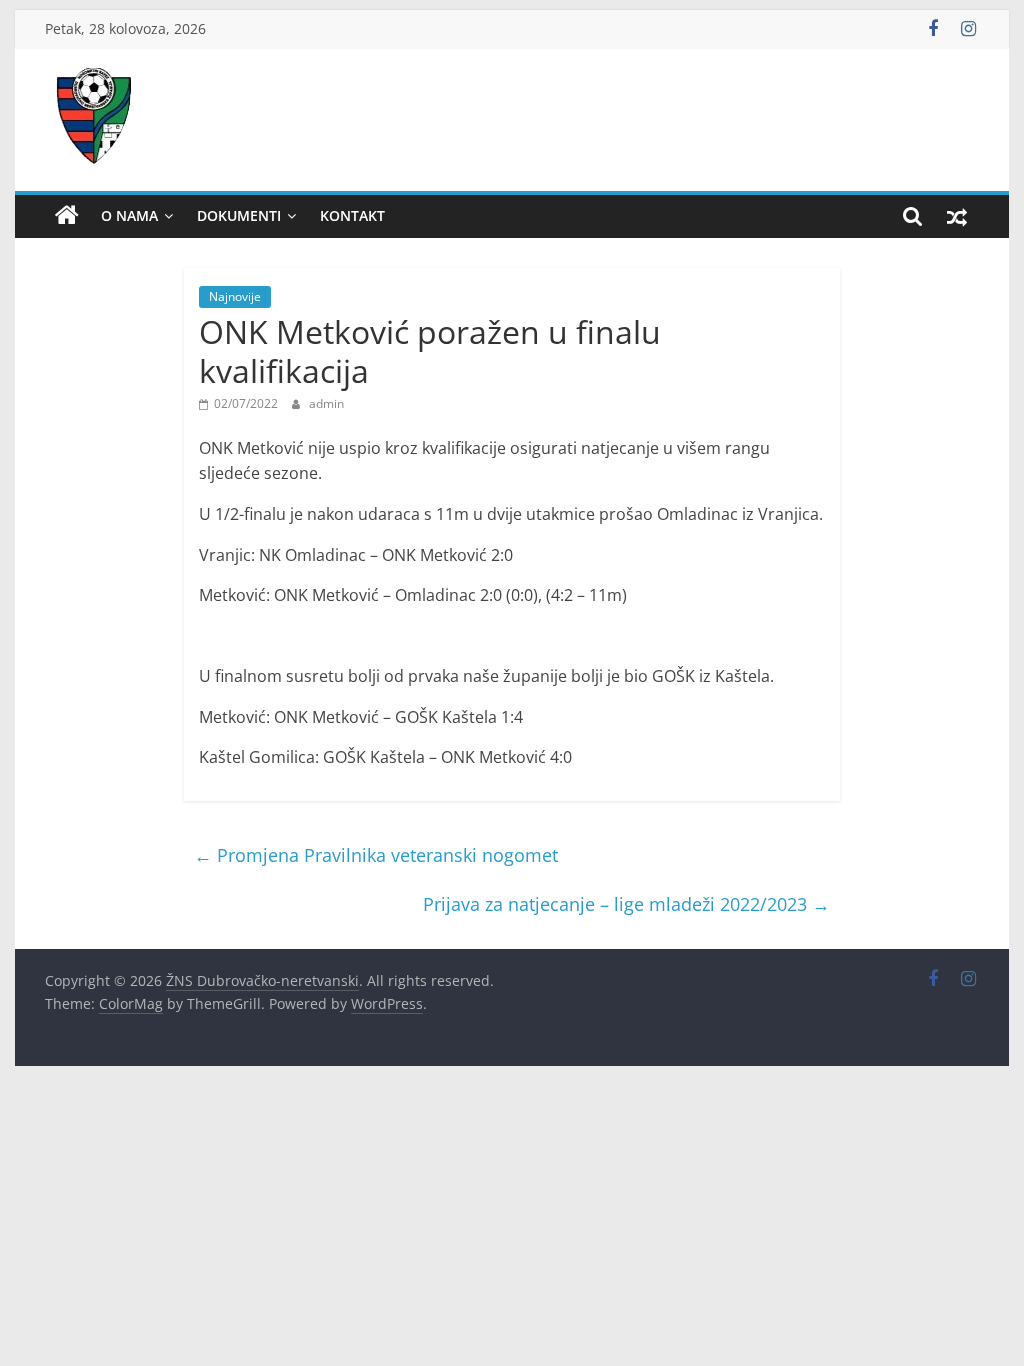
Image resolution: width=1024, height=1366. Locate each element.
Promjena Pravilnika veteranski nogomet (376, 855)
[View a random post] (957, 216)
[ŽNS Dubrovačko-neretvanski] (67, 216)
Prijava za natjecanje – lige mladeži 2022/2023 (626, 904)
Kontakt (352, 215)
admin (326, 403)
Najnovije (235, 296)
